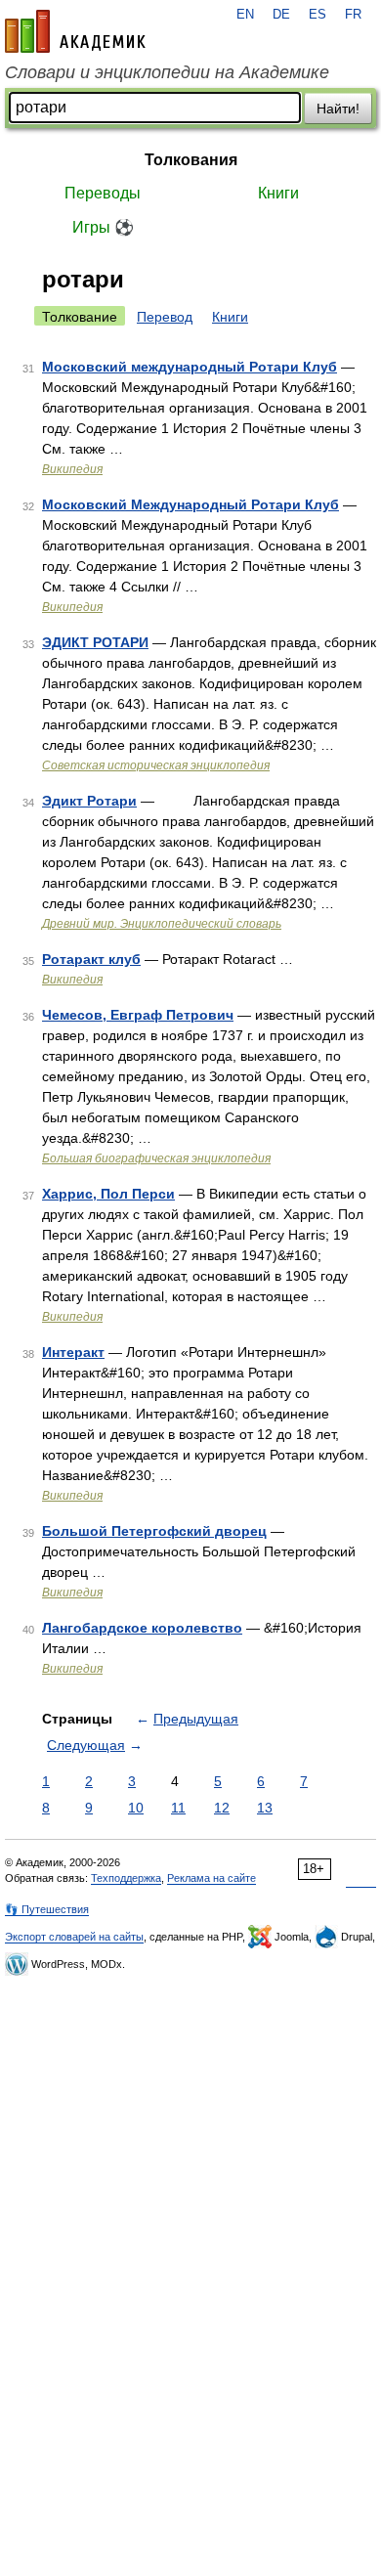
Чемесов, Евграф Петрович (138, 1015)
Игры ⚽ (103, 227)
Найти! (338, 109)
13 (265, 1808)
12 (222, 1808)
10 (136, 1808)
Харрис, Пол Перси (108, 1194)
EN (245, 15)
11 (178, 1808)
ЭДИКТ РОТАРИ (95, 642)
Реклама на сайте (212, 1878)
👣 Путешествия (47, 1909)
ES (317, 15)
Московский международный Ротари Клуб (190, 367)
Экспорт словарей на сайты (74, 1937)
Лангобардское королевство (142, 1628)
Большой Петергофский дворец (154, 1531)
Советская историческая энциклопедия (156, 765)
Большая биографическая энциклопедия (156, 1158)
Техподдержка (126, 1878)
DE (281, 15)
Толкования (191, 160)
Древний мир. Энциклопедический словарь (162, 924)
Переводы (103, 193)
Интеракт (73, 1352)
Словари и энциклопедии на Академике (167, 72)
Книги (278, 193)
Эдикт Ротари (89, 801)
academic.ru (75, 31)
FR (353, 15)
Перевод (165, 317)
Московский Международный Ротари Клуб (190, 504)
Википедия (72, 469)
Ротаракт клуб (91, 959)
